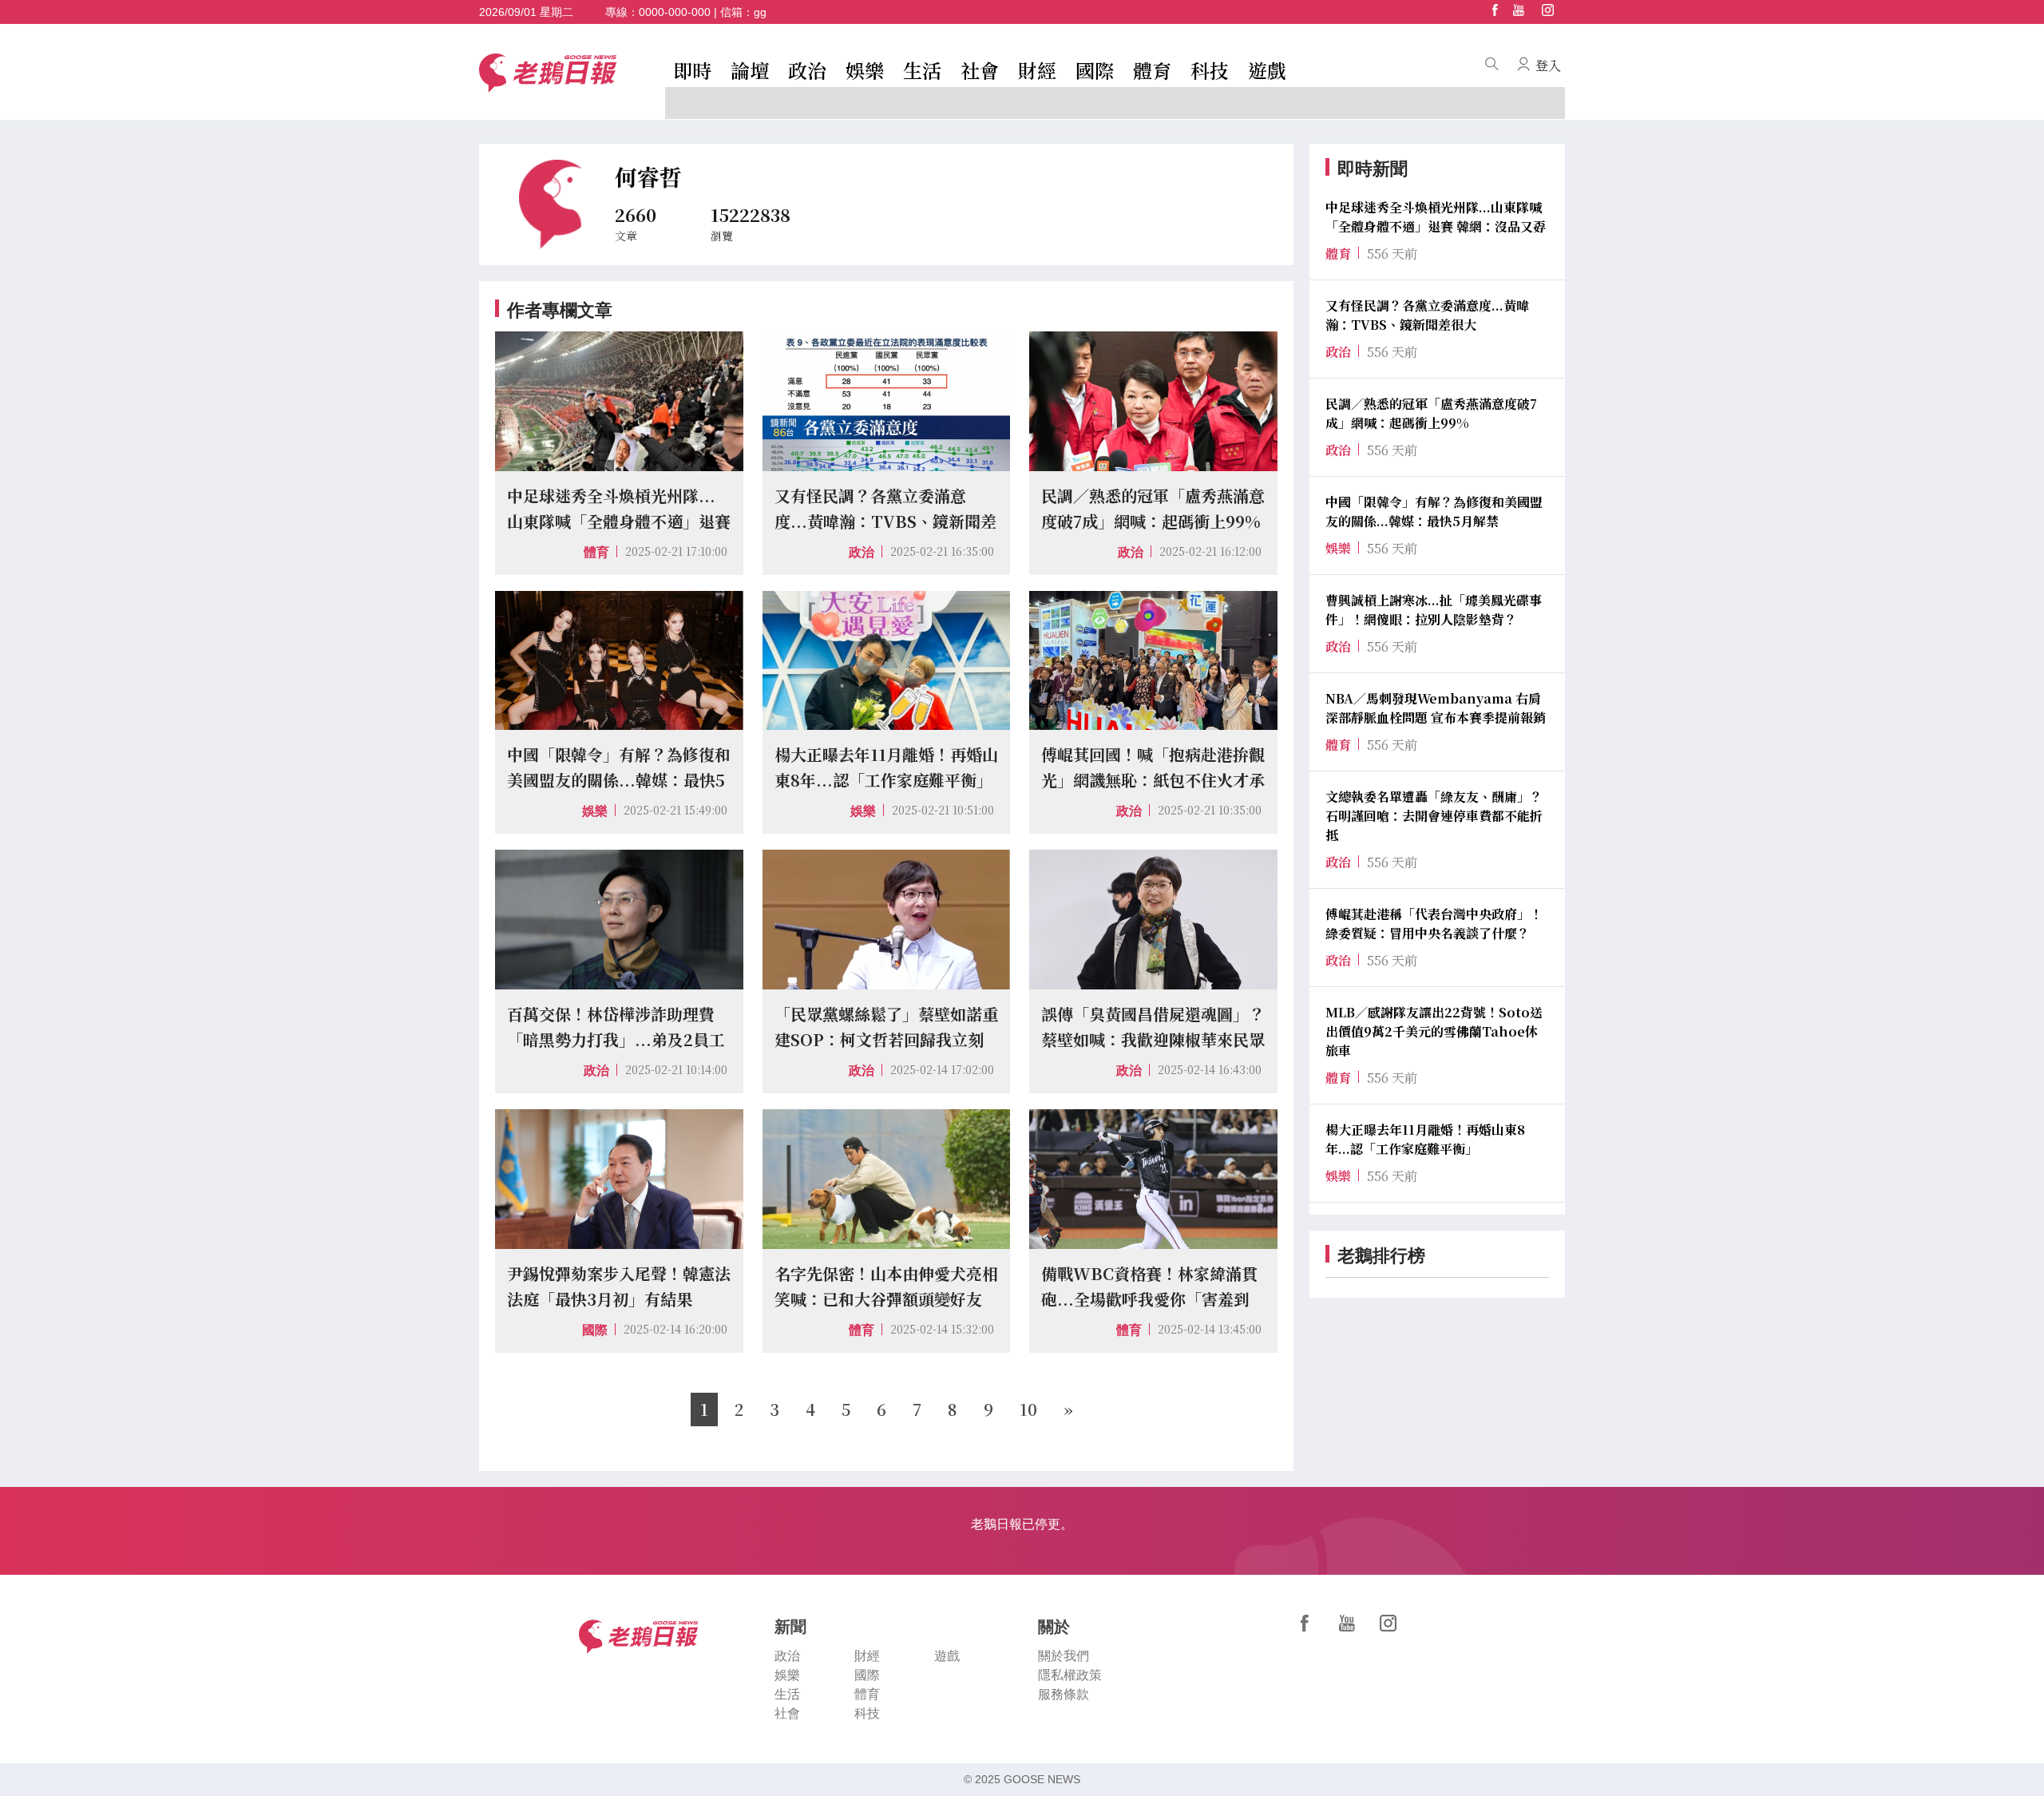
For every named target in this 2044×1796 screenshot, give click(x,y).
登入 (1548, 65)
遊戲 (1267, 70)
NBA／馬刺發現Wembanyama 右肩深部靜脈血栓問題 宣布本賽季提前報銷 (1436, 708)
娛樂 (865, 70)
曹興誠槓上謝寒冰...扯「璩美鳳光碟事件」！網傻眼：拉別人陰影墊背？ (1434, 610)
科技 (1210, 70)
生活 (922, 70)
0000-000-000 (675, 12)
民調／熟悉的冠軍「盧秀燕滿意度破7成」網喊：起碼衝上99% (1431, 413)
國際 (1095, 70)
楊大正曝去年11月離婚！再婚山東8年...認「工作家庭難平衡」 (1425, 1139)
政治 (807, 70)
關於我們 (1064, 1656)
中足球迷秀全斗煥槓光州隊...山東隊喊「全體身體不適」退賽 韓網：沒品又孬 (1436, 217)
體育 (1152, 70)
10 (1028, 1409)
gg (760, 12)
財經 (1037, 70)
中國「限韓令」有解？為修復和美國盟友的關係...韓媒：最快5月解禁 (1434, 511)
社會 (980, 70)
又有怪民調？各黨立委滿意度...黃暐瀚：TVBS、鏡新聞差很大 (1427, 315)
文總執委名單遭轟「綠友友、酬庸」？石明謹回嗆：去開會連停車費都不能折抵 (1434, 816)
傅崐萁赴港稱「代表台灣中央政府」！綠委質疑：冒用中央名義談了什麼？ (1434, 924)
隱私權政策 (1070, 1675)
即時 (692, 70)
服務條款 (1064, 1694)
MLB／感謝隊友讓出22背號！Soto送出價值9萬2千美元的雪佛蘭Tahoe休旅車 (1434, 1031)
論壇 (750, 70)
